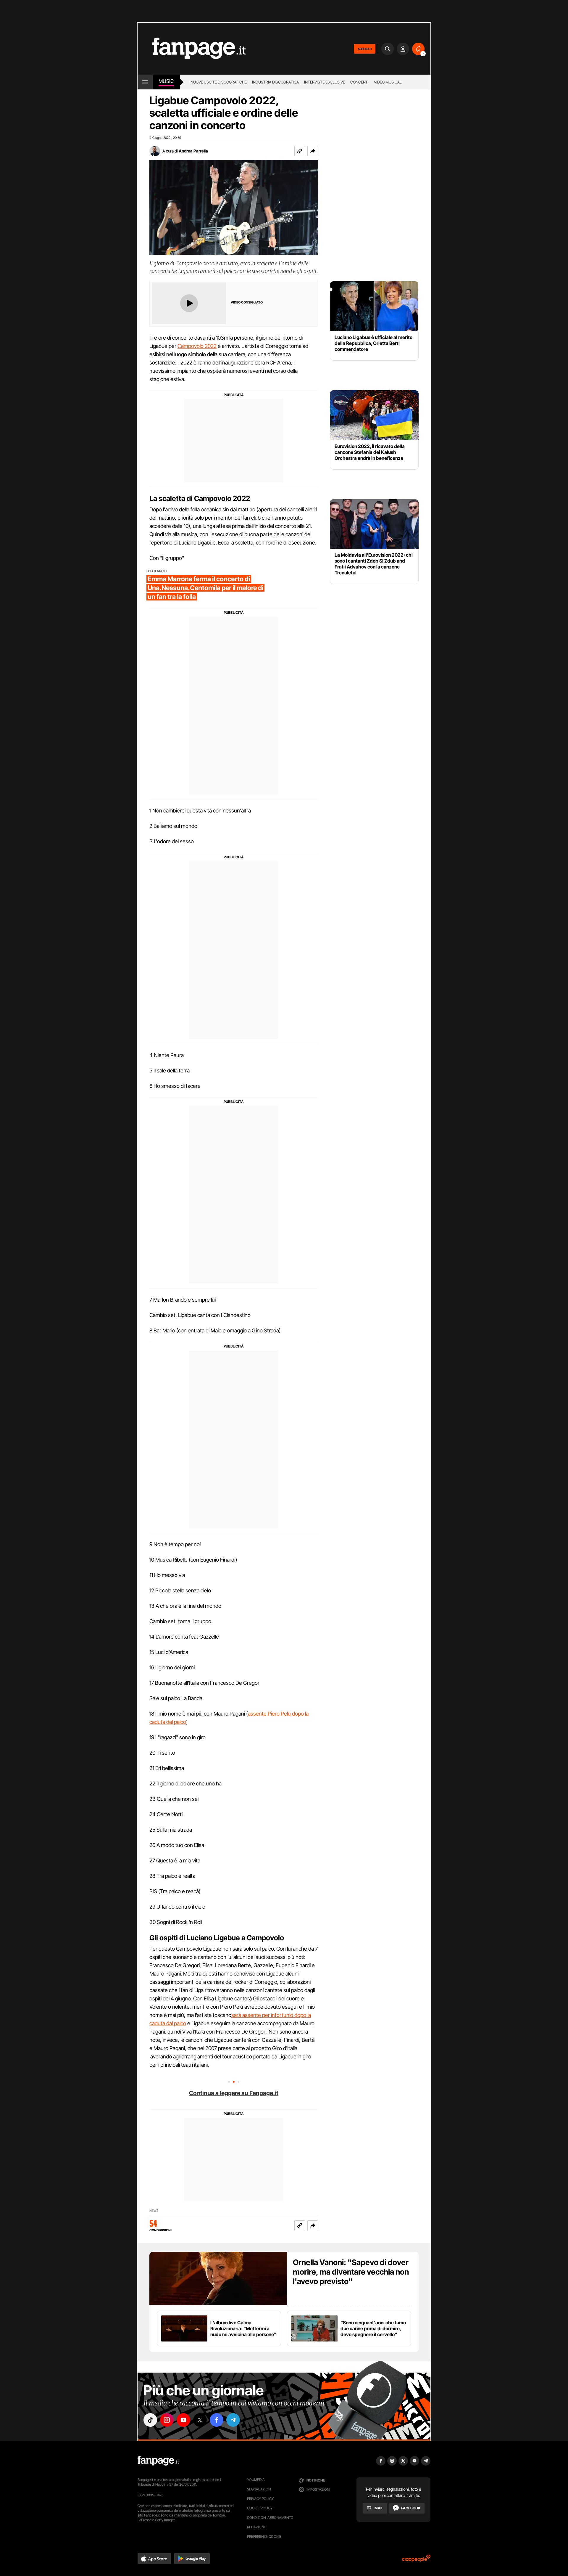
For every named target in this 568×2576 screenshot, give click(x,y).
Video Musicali (388, 82)
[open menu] (145, 82)
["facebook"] (217, 2420)
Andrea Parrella (193, 151)
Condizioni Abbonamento (270, 2518)
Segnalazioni (259, 2489)
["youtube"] (183, 2420)
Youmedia (256, 2480)
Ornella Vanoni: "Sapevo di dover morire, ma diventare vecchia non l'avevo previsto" (351, 2272)
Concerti (359, 82)
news (154, 2211)
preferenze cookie (264, 2536)
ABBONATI (365, 49)
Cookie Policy (260, 2508)
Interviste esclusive (325, 82)
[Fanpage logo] (192, 49)
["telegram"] (233, 2420)
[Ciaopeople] (416, 2560)
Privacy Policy (260, 2499)
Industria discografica (275, 82)
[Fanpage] (158, 2461)
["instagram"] (167, 2420)
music (166, 81)
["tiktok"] (150, 2420)
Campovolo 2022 (197, 346)
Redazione (256, 2527)
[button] (313, 151)
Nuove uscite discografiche (219, 82)
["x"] (200, 2420)
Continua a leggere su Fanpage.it (234, 2093)
